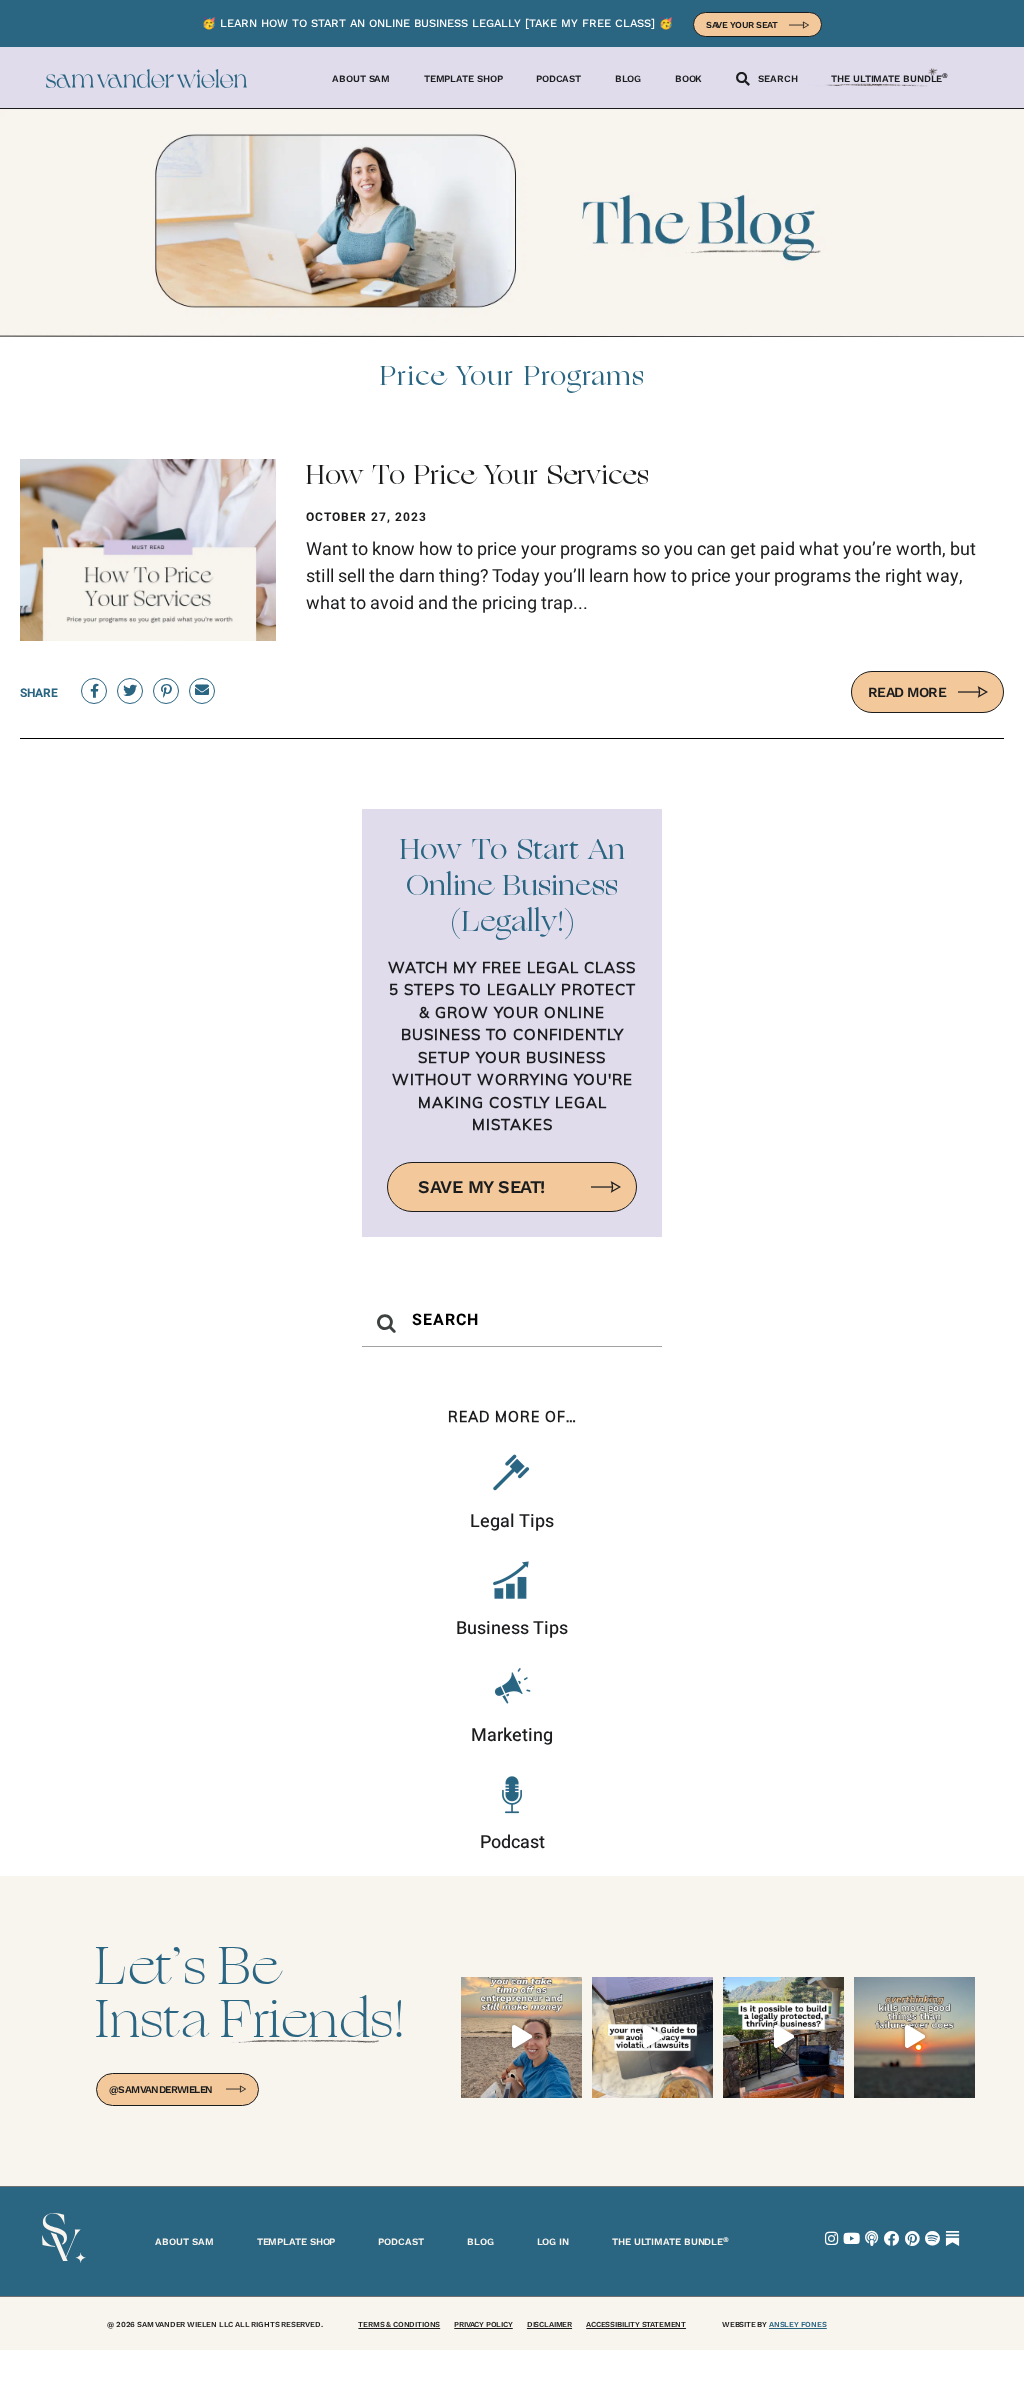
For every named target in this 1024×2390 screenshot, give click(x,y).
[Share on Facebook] (94, 691)
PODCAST (400, 2241)
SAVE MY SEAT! (481, 1186)
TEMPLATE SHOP (296, 2241)
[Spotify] (932, 2238)
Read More (907, 692)
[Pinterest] (912, 2238)
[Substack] (952, 2238)
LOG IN (553, 2241)
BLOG (480, 2241)
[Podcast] (871, 2238)
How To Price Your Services (477, 477)
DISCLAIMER (549, 2324)
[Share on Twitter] (130, 691)
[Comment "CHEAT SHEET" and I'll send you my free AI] (652, 2037)
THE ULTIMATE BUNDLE (670, 2240)
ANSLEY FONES (798, 2324)
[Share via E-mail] (202, 691)
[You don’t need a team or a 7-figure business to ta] (521, 2037)
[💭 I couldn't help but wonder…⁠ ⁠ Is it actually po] (783, 2037)
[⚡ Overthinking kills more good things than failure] (914, 2037)
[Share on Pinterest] (166, 691)
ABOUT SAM (184, 2241)
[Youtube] (851, 2238)
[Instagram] (831, 2238)
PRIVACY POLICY (483, 2324)
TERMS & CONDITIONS (399, 2324)
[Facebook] (891, 2238)
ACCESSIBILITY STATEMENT (636, 2324)
